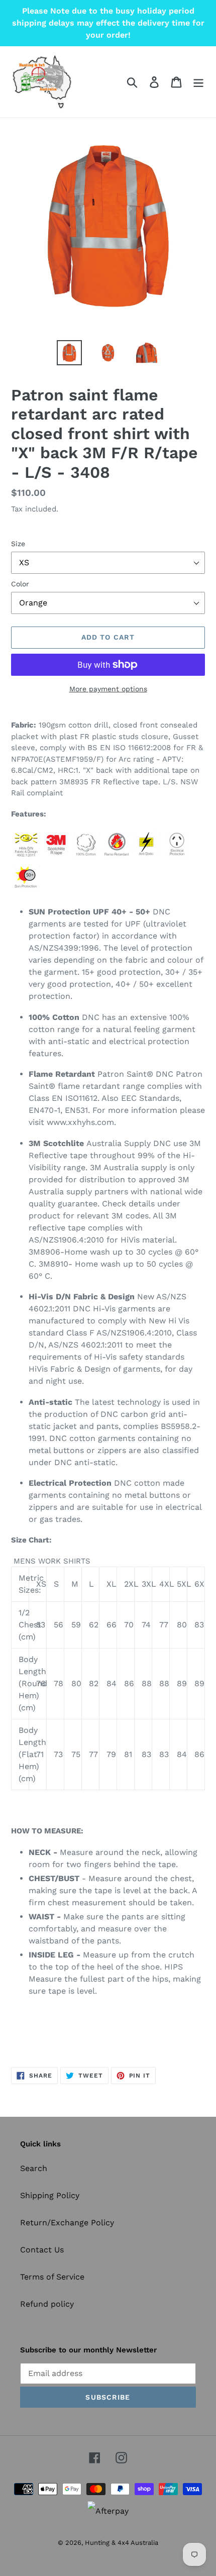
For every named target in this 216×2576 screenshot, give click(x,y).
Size (18, 544)
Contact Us (42, 2250)
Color (20, 584)
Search (34, 2168)
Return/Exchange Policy (67, 2223)
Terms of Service (52, 2277)
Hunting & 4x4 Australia (122, 2543)
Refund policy (47, 2304)
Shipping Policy (50, 2195)
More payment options (108, 689)
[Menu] (198, 82)
